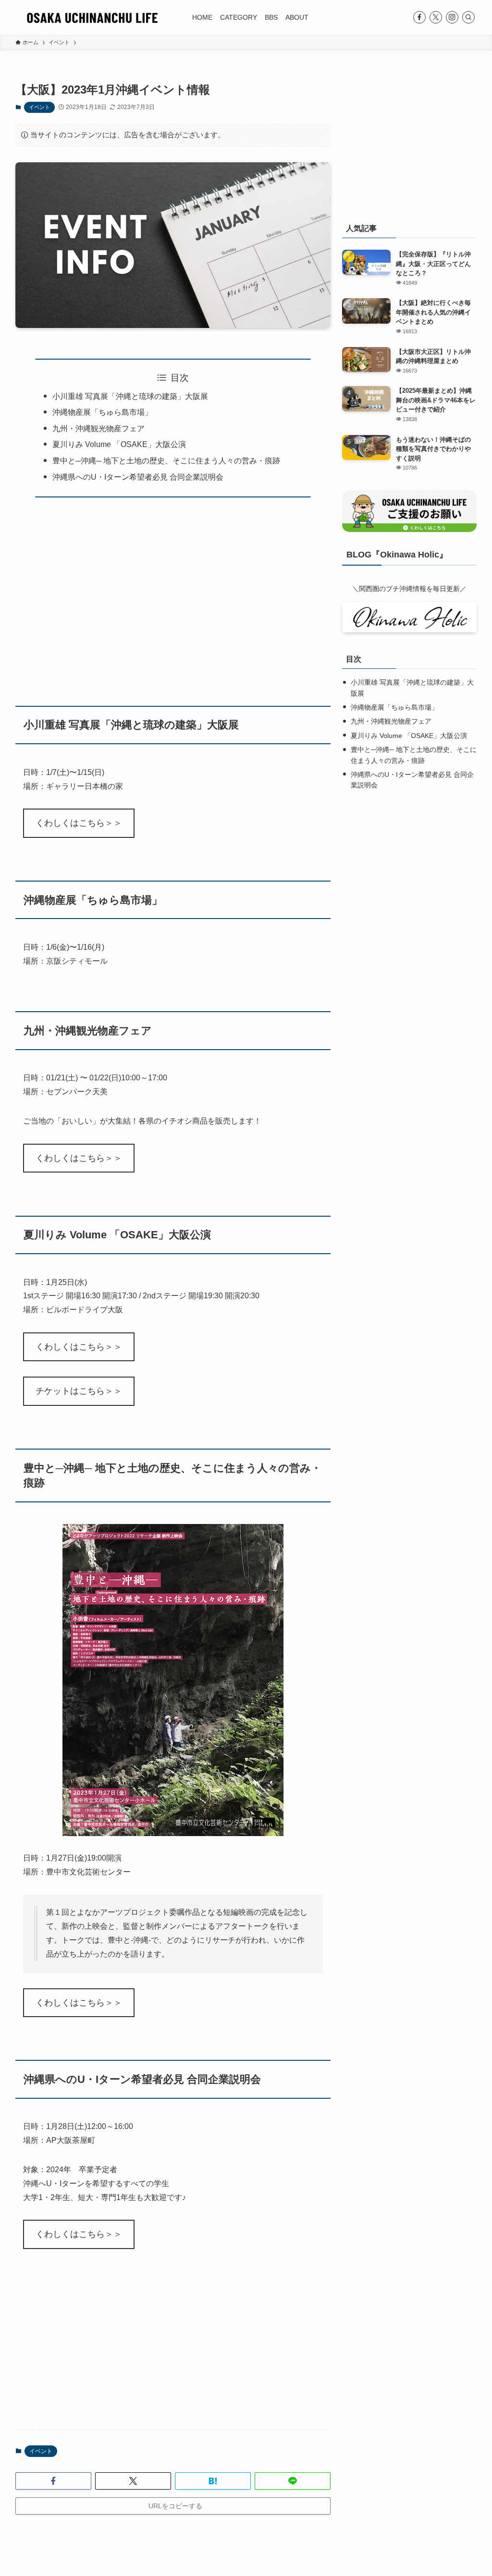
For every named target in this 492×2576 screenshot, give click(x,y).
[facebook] (419, 17)
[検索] (468, 17)
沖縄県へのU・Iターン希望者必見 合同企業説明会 (138, 477)
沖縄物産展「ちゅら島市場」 (102, 412)
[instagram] (452, 17)
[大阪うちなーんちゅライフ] (92, 17)
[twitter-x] (436, 17)
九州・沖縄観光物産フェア (98, 429)
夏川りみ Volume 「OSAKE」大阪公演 (119, 444)
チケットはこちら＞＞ (79, 1391)
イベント (39, 107)
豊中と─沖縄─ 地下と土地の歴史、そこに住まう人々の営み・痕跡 (166, 461)
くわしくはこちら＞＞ (79, 823)
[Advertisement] (173, 595)
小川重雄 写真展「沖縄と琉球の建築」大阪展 (130, 396)
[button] (53, 2481)
